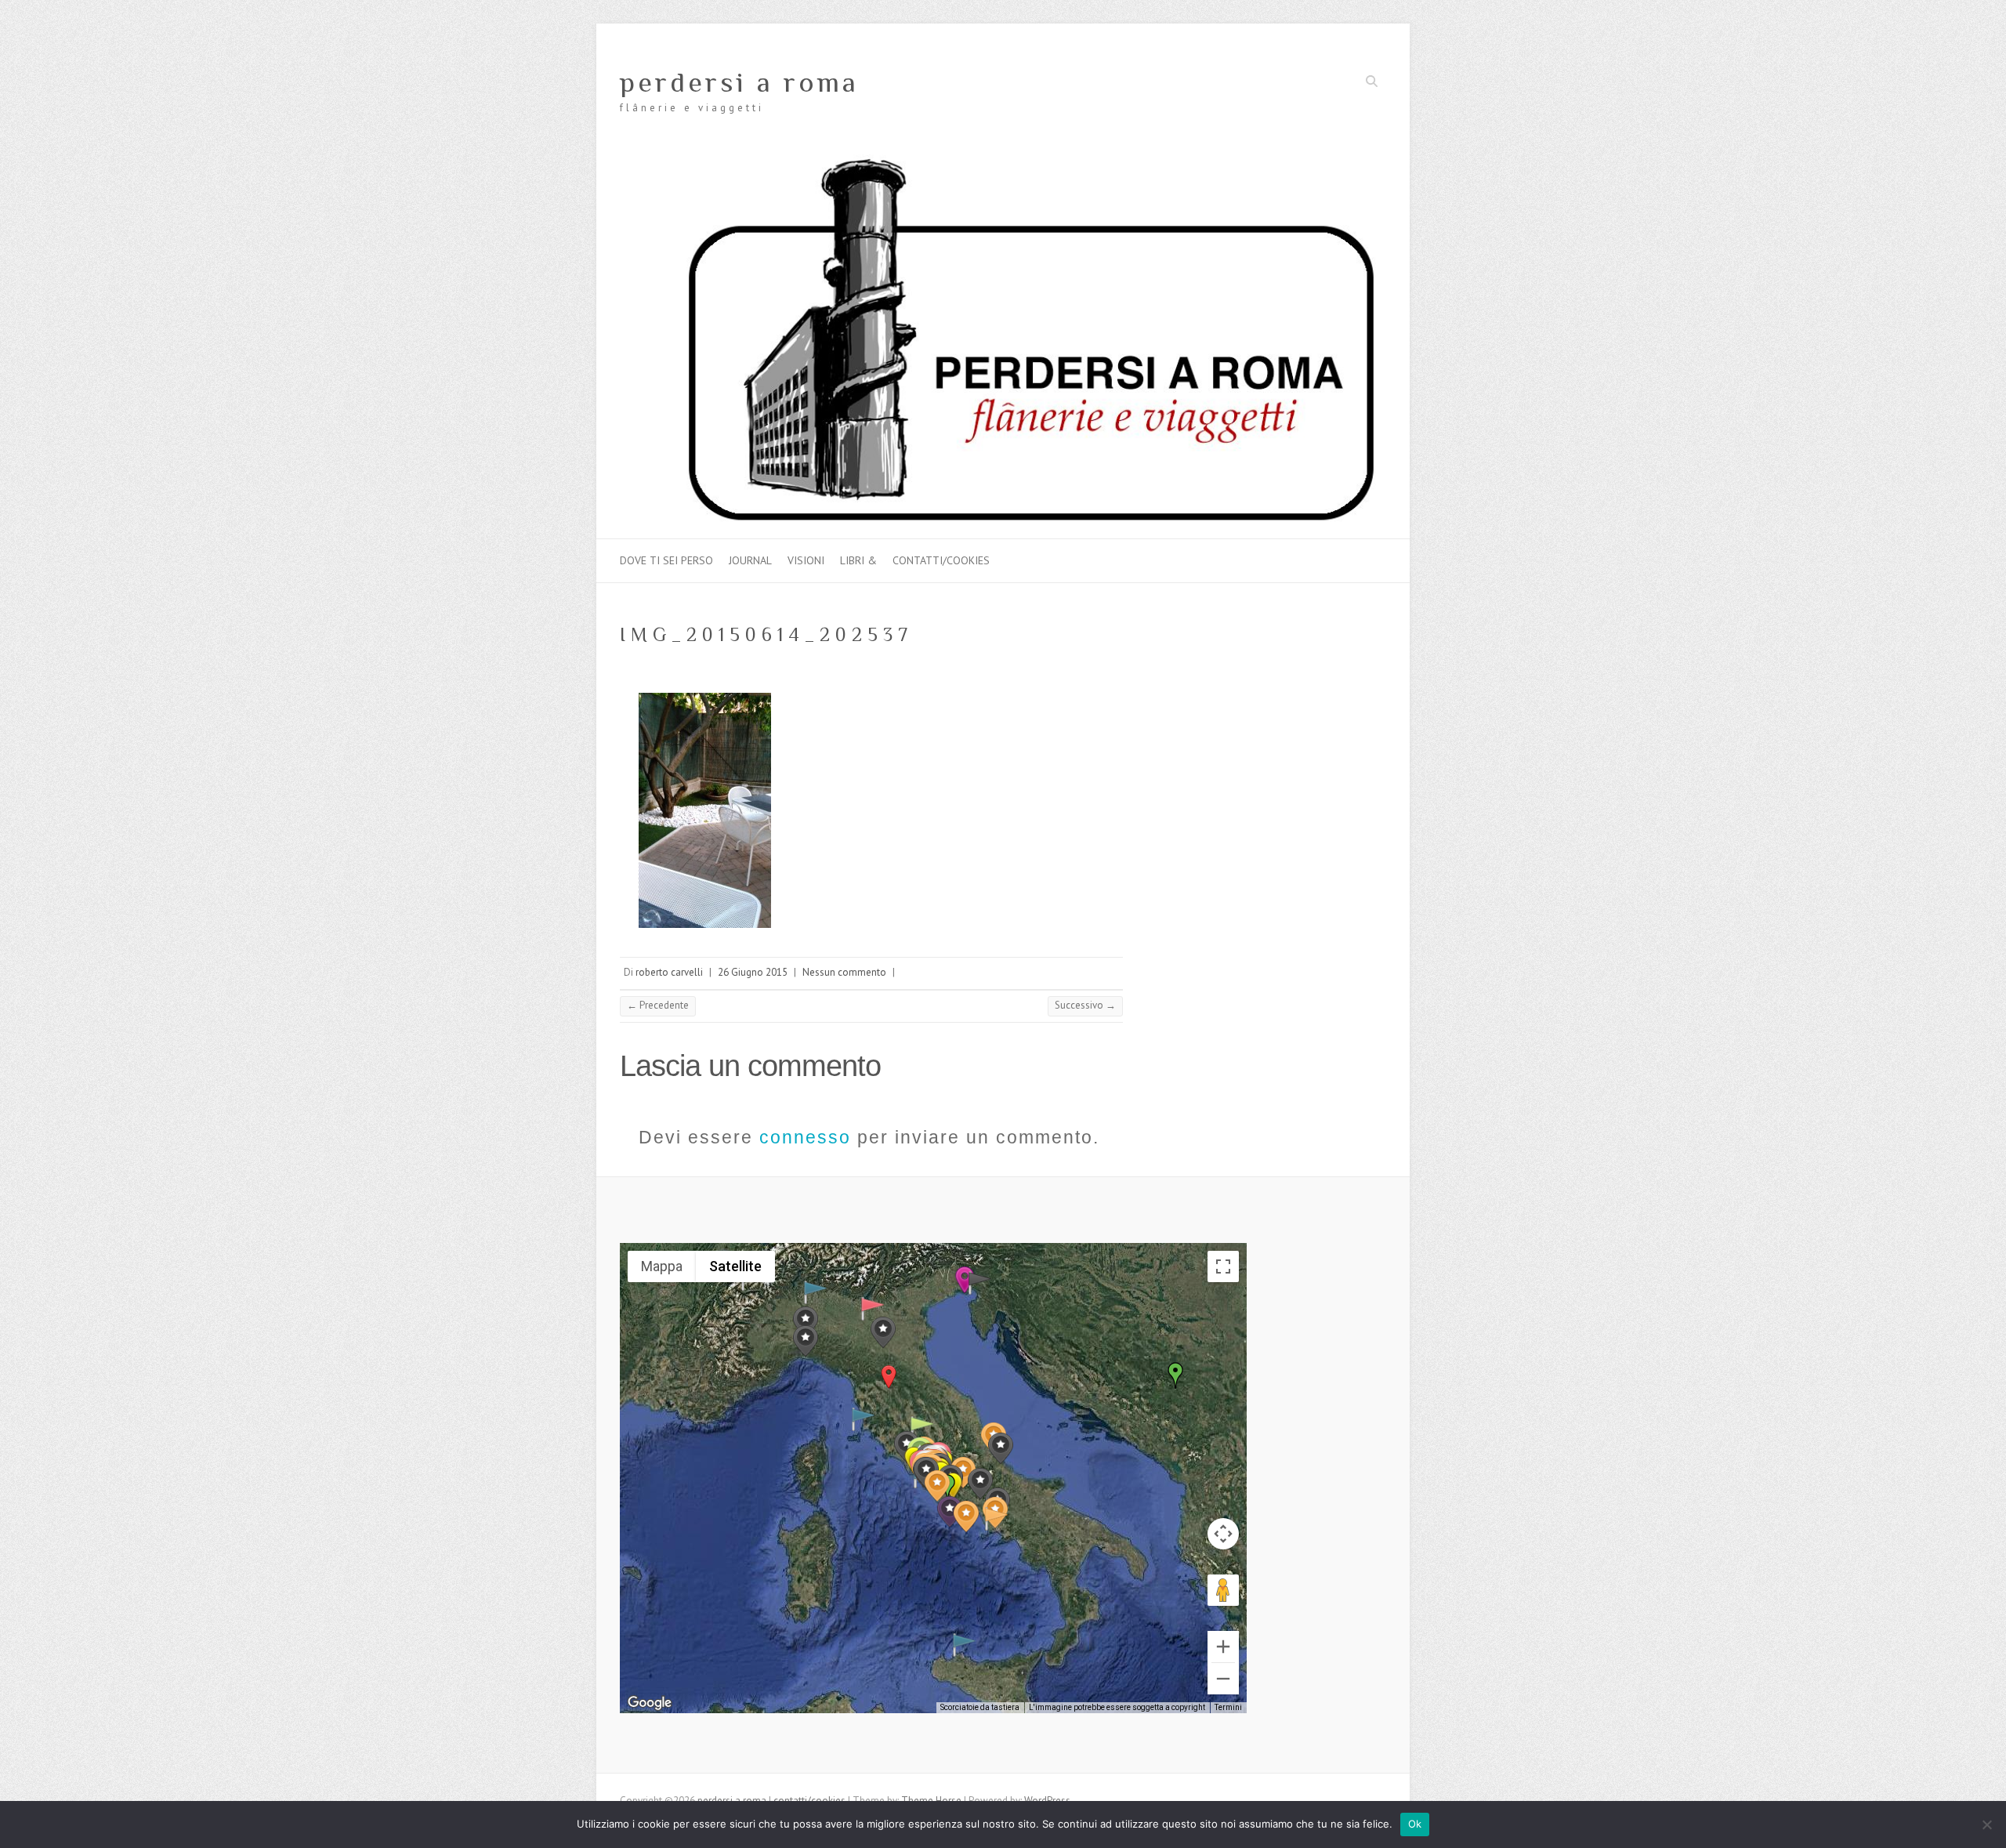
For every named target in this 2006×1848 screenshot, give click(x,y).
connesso (805, 1137)
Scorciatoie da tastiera (980, 1707)
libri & (858, 560)
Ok (1415, 1824)
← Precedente (658, 1005)
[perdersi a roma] (1003, 162)
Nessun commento (844, 972)
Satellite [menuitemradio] (735, 1266)
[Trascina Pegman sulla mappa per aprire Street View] (1223, 1590)
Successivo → (1085, 1005)
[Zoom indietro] (1223, 1679)
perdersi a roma (739, 82)
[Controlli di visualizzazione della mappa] (1223, 1534)
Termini (1228, 1707)
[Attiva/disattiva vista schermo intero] (1223, 1266)
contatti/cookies (941, 560)
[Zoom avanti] (1223, 1647)
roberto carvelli (669, 972)
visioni (806, 560)
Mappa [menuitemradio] (662, 1266)
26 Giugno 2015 (753, 972)
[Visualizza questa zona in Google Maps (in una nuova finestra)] (650, 1703)
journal (750, 560)
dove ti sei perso (666, 560)
